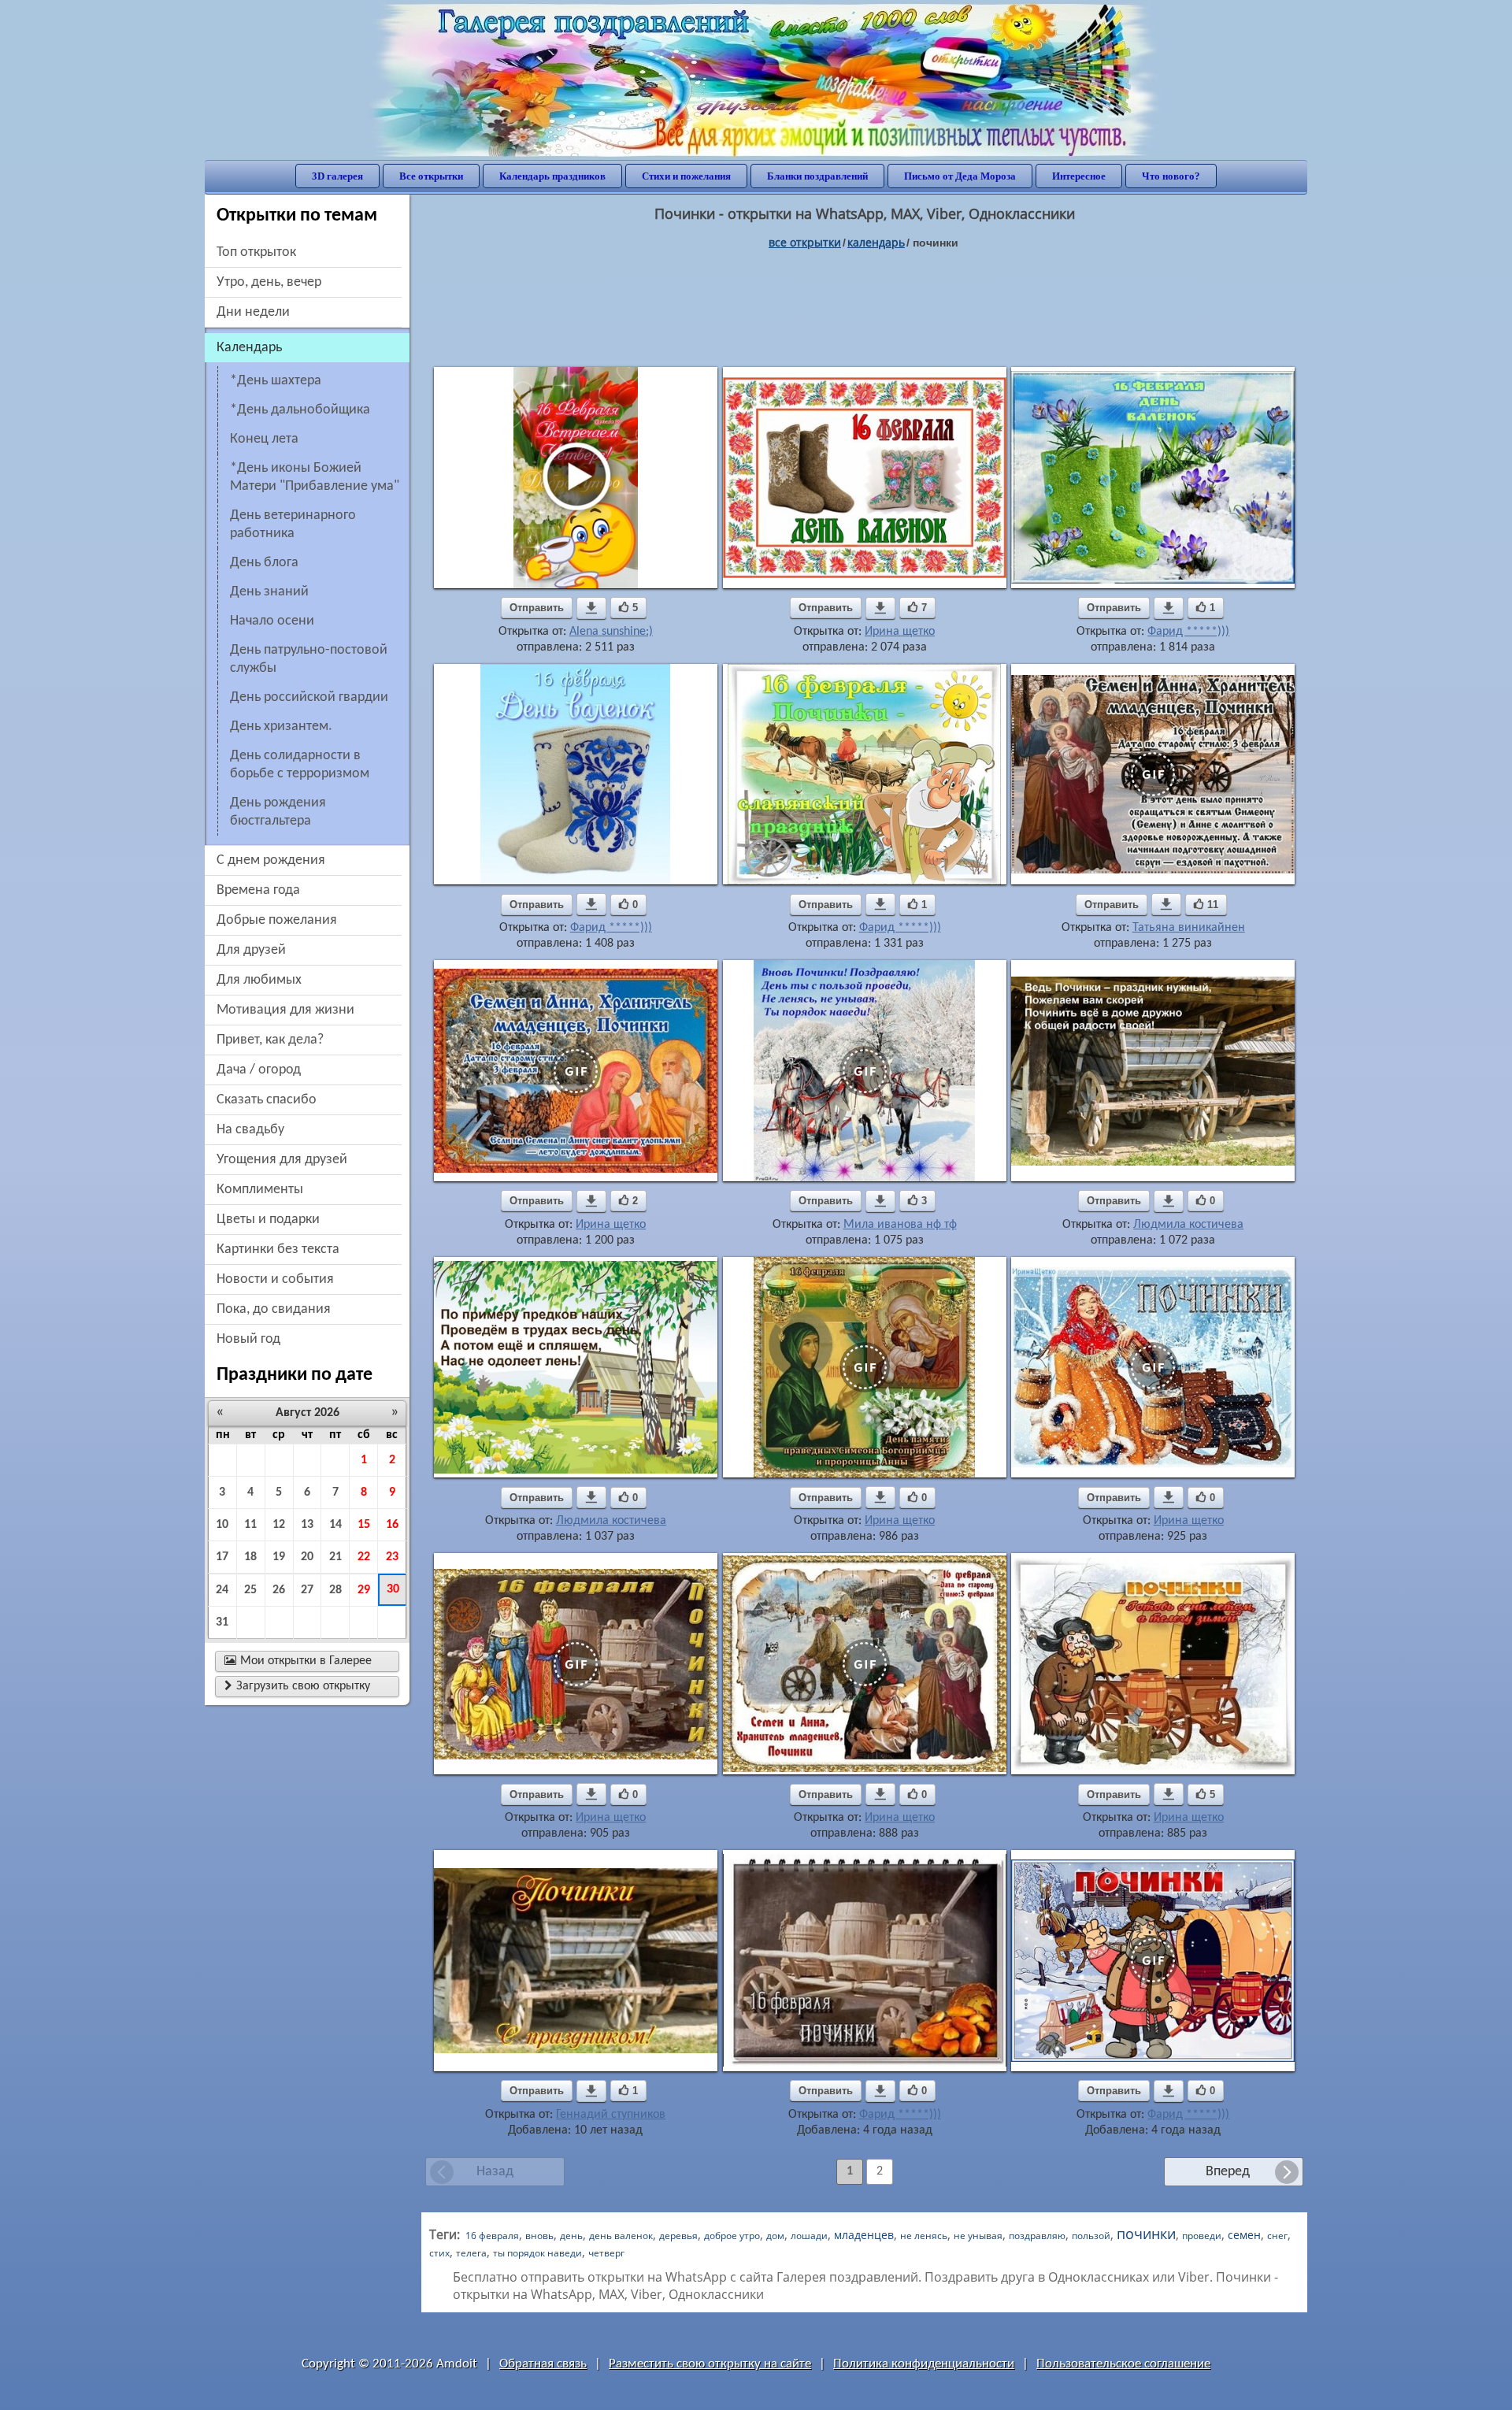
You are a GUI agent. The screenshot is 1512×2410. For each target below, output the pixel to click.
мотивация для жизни (285, 1010)
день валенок (621, 2236)
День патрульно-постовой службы (309, 659)
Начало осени (272, 621)
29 (364, 1590)
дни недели (253, 312)
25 (250, 1590)
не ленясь (924, 2236)
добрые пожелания (277, 920)
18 (250, 1557)
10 (222, 1525)
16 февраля (492, 2236)
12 (279, 1525)
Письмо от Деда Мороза (960, 176)
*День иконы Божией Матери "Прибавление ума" (315, 477)
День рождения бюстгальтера (278, 812)
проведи (1202, 2236)
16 (392, 1525)
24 (222, 1590)
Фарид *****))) (1188, 632)
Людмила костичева (1188, 1225)
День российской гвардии (309, 697)
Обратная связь (543, 2364)
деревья (678, 2236)
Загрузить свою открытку (297, 1686)
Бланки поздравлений (817, 176)
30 (393, 1589)
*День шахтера (276, 381)
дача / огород (259, 1070)
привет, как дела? (270, 1040)
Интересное (1079, 176)
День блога (264, 563)
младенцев (864, 2235)
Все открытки (431, 176)
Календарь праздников (552, 176)
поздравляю (1037, 2236)
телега (471, 2253)
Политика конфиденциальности (924, 2364)
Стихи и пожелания (686, 176)
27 (307, 1590)
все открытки (805, 242)
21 (335, 1557)
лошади (809, 2236)
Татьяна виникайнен (1189, 928)
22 (364, 1557)
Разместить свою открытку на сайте (710, 2364)
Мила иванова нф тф (900, 1225)
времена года (258, 890)
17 (222, 1557)
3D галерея (337, 176)
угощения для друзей (282, 1160)
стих (439, 2253)
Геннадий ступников (611, 2115)
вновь (539, 2236)
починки (1146, 2234)
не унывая (978, 2236)
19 (279, 1557)
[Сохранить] (591, 608)
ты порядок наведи (537, 2253)
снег (1277, 2236)
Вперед (1228, 2172)
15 (364, 1525)
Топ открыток (256, 252)
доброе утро (732, 2236)
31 (222, 1622)
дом (775, 2236)
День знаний (269, 592)
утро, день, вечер (269, 282)
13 (307, 1525)
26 (279, 1590)
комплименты (260, 1190)
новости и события (275, 1279)
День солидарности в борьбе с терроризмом (300, 765)
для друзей (251, 950)
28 (335, 1590)
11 (250, 1525)
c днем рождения (271, 860)
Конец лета (264, 439)
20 (307, 1557)
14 (335, 1525)
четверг (606, 2253)
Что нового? (1171, 176)
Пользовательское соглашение (1123, 2364)
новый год (248, 1339)
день (571, 2236)
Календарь (876, 242)
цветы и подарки (268, 1220)
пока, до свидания (274, 1309)
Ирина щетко (900, 632)
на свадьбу (250, 1130)
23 (392, 1557)
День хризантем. (281, 727)
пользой (1091, 2236)
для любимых (259, 980)
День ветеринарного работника (293, 525)
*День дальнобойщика (300, 410)
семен (1244, 2235)
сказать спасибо (267, 1100)
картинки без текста (278, 1249)
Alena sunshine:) (611, 632)
